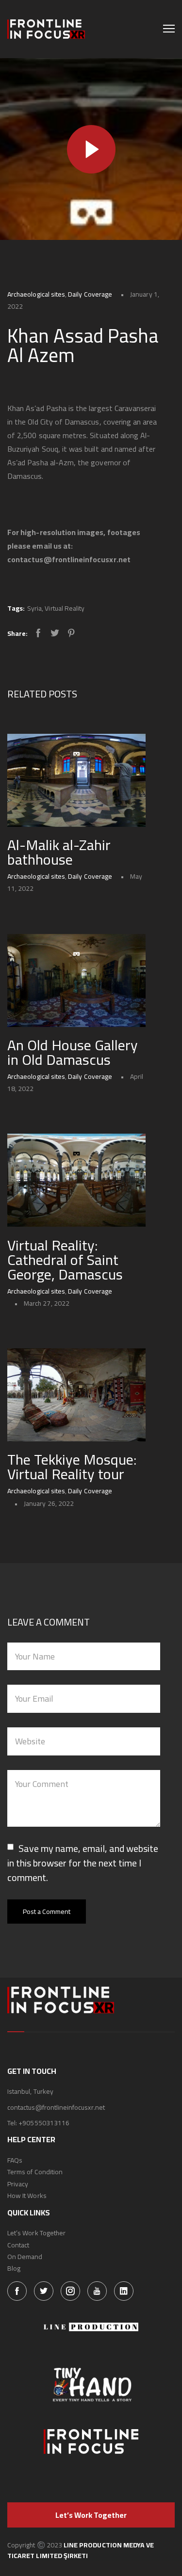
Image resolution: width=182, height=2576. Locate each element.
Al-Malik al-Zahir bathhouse (59, 852)
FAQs (15, 2160)
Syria (34, 608)
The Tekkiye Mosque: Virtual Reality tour (72, 1467)
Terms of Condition (35, 2172)
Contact (18, 2245)
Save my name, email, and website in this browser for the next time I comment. (83, 1863)
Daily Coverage (90, 294)
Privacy (18, 2184)
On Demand (25, 2257)
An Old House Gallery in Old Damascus (73, 1052)
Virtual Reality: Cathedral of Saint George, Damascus (65, 1260)
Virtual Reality (65, 608)
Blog (14, 2268)
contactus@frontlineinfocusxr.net (56, 2107)
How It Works (27, 2196)
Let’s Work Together (36, 2233)
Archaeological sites (36, 294)
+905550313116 (44, 2123)
